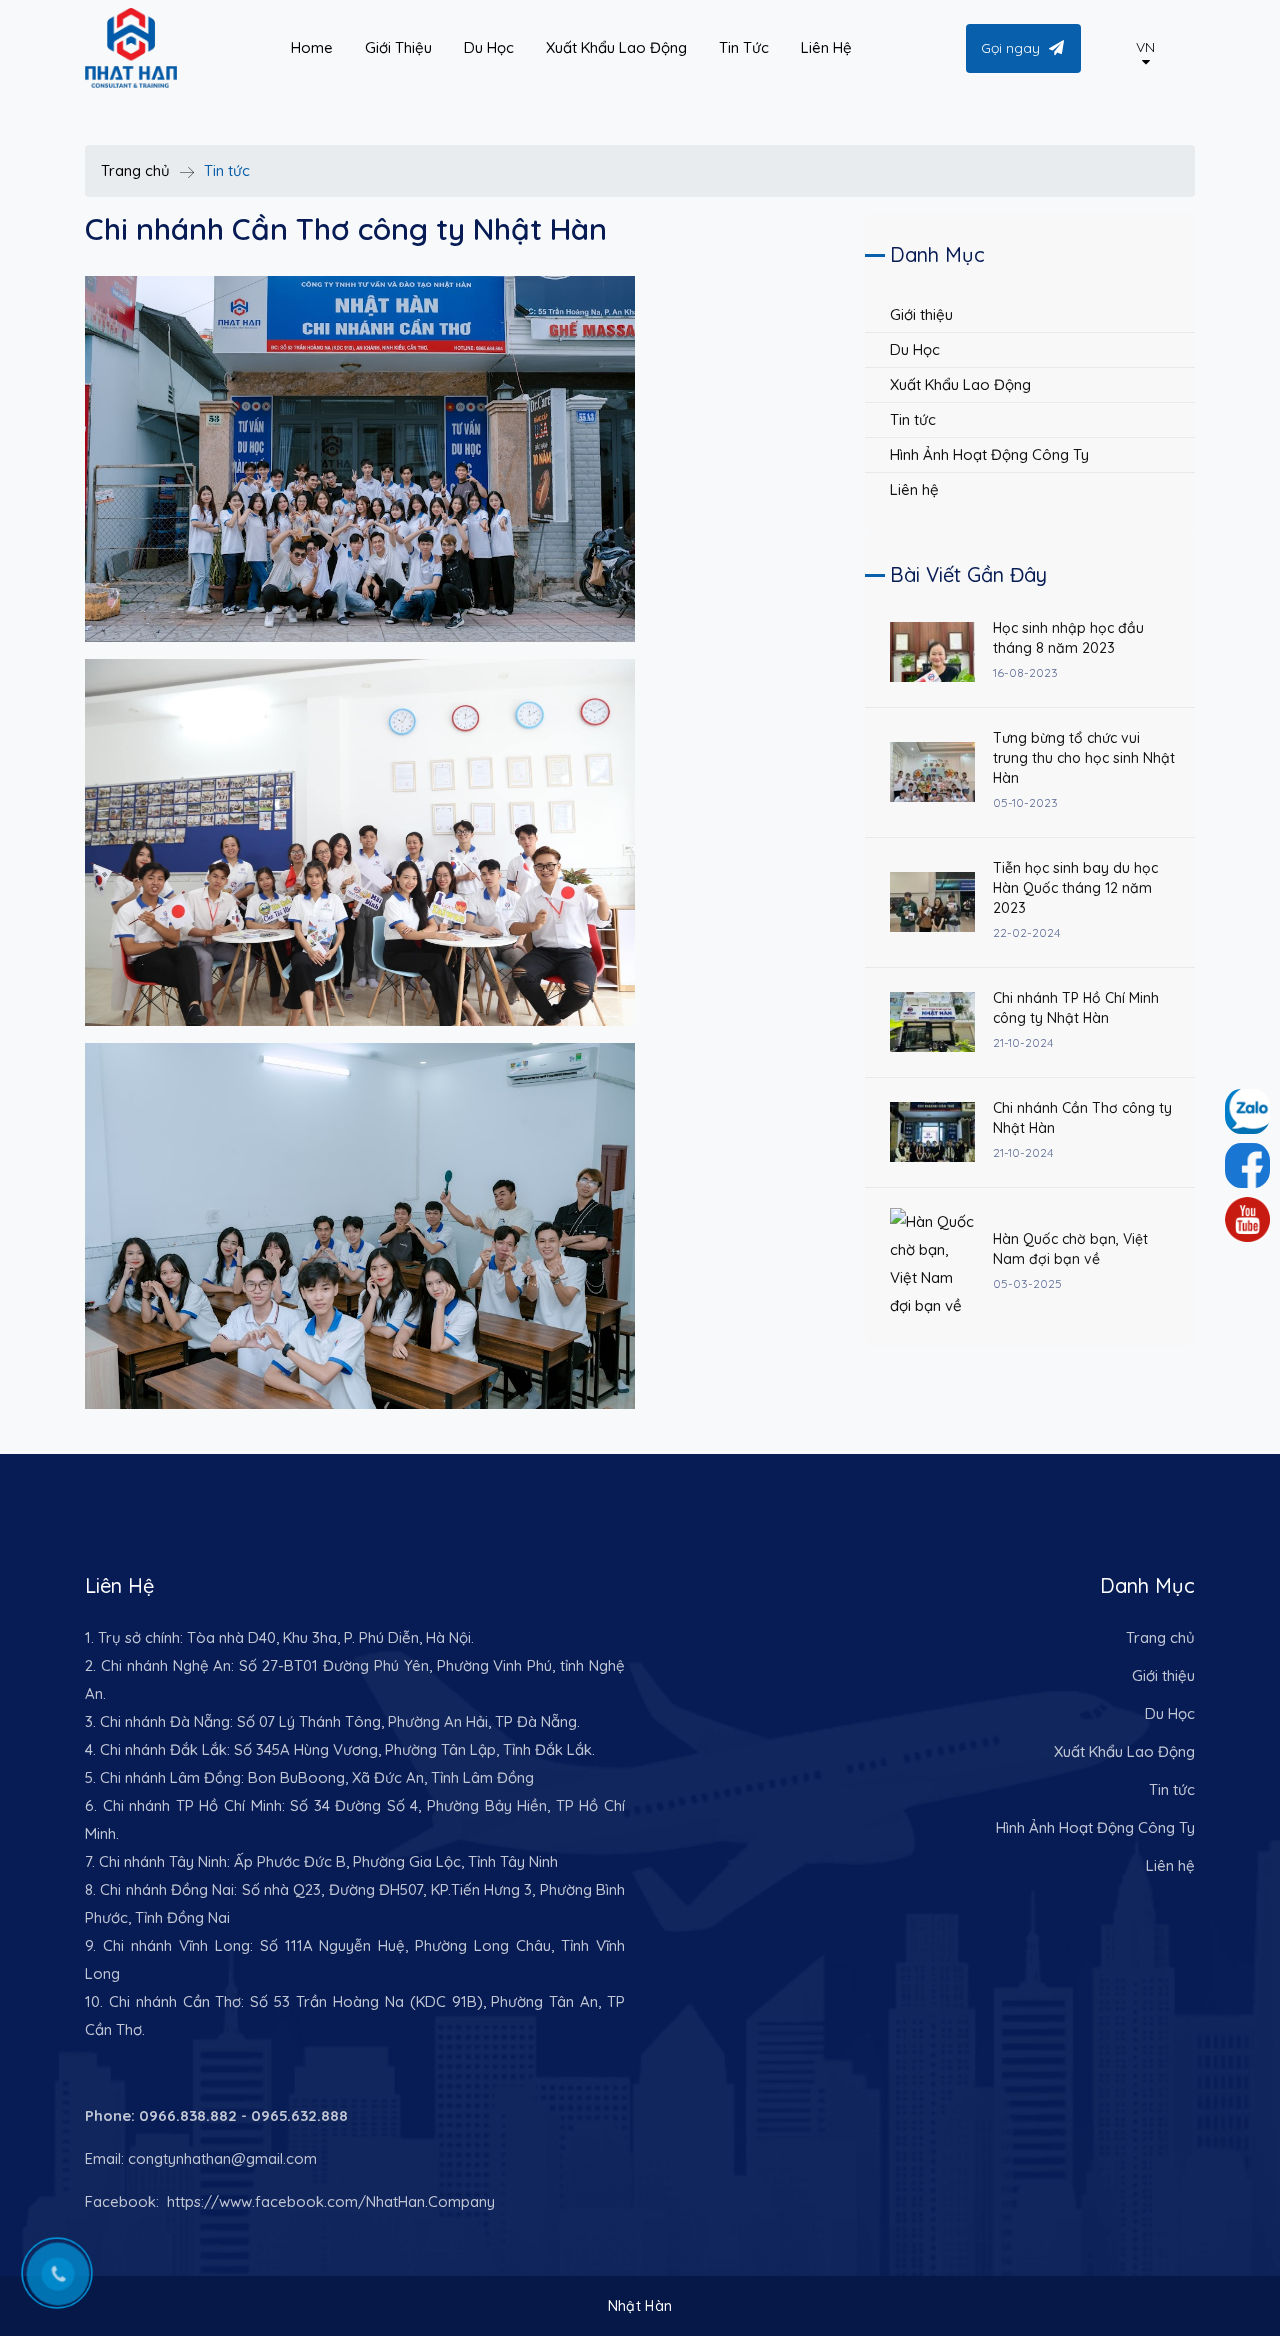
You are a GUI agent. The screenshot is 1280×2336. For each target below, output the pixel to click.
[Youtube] (1247, 1219)
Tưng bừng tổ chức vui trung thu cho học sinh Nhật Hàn (1084, 758)
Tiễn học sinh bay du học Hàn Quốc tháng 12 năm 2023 (1075, 888)
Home (312, 47)
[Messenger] (1247, 1111)
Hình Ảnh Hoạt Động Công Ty (989, 454)
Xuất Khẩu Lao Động (960, 384)
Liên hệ (914, 489)
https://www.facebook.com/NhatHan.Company (329, 2201)
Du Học (915, 349)
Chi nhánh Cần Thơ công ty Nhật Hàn (1082, 1118)
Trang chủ (135, 170)
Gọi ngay (1010, 48)
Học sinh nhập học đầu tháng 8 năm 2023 (1068, 638)
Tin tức (913, 419)
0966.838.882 (188, 2115)
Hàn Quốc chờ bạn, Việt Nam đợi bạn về (1070, 1249)
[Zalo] (1247, 1165)
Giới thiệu (921, 314)
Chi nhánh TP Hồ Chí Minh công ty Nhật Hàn (1076, 1008)
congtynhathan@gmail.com (222, 2158)
